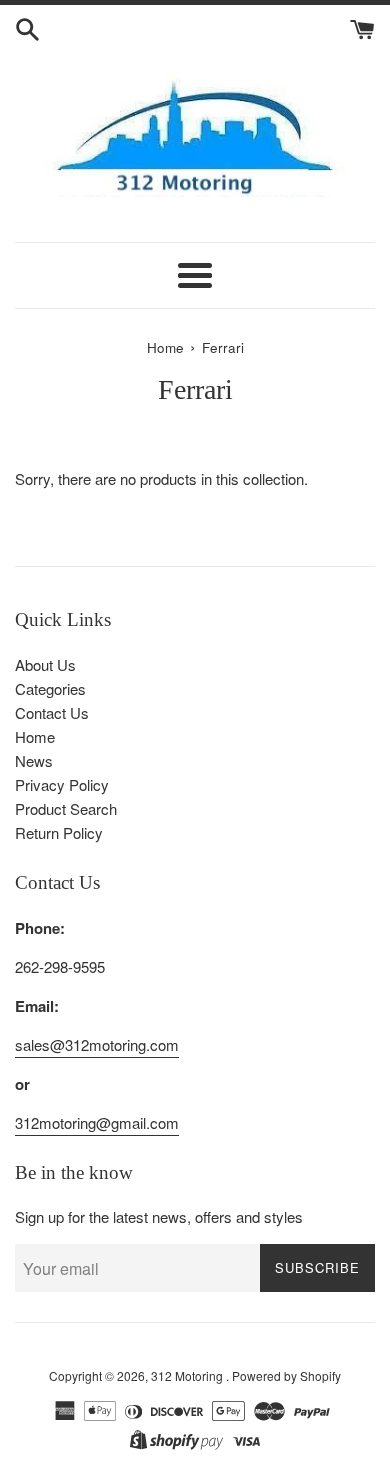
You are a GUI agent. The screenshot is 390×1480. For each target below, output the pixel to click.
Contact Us (52, 712)
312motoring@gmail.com (97, 1122)
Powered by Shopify (286, 1375)
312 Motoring (188, 1375)
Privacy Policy (62, 784)
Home (35, 736)
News (34, 760)
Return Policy (59, 832)
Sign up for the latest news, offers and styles (159, 1216)
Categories (50, 688)
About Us (45, 664)
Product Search (66, 808)
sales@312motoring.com (97, 1044)
